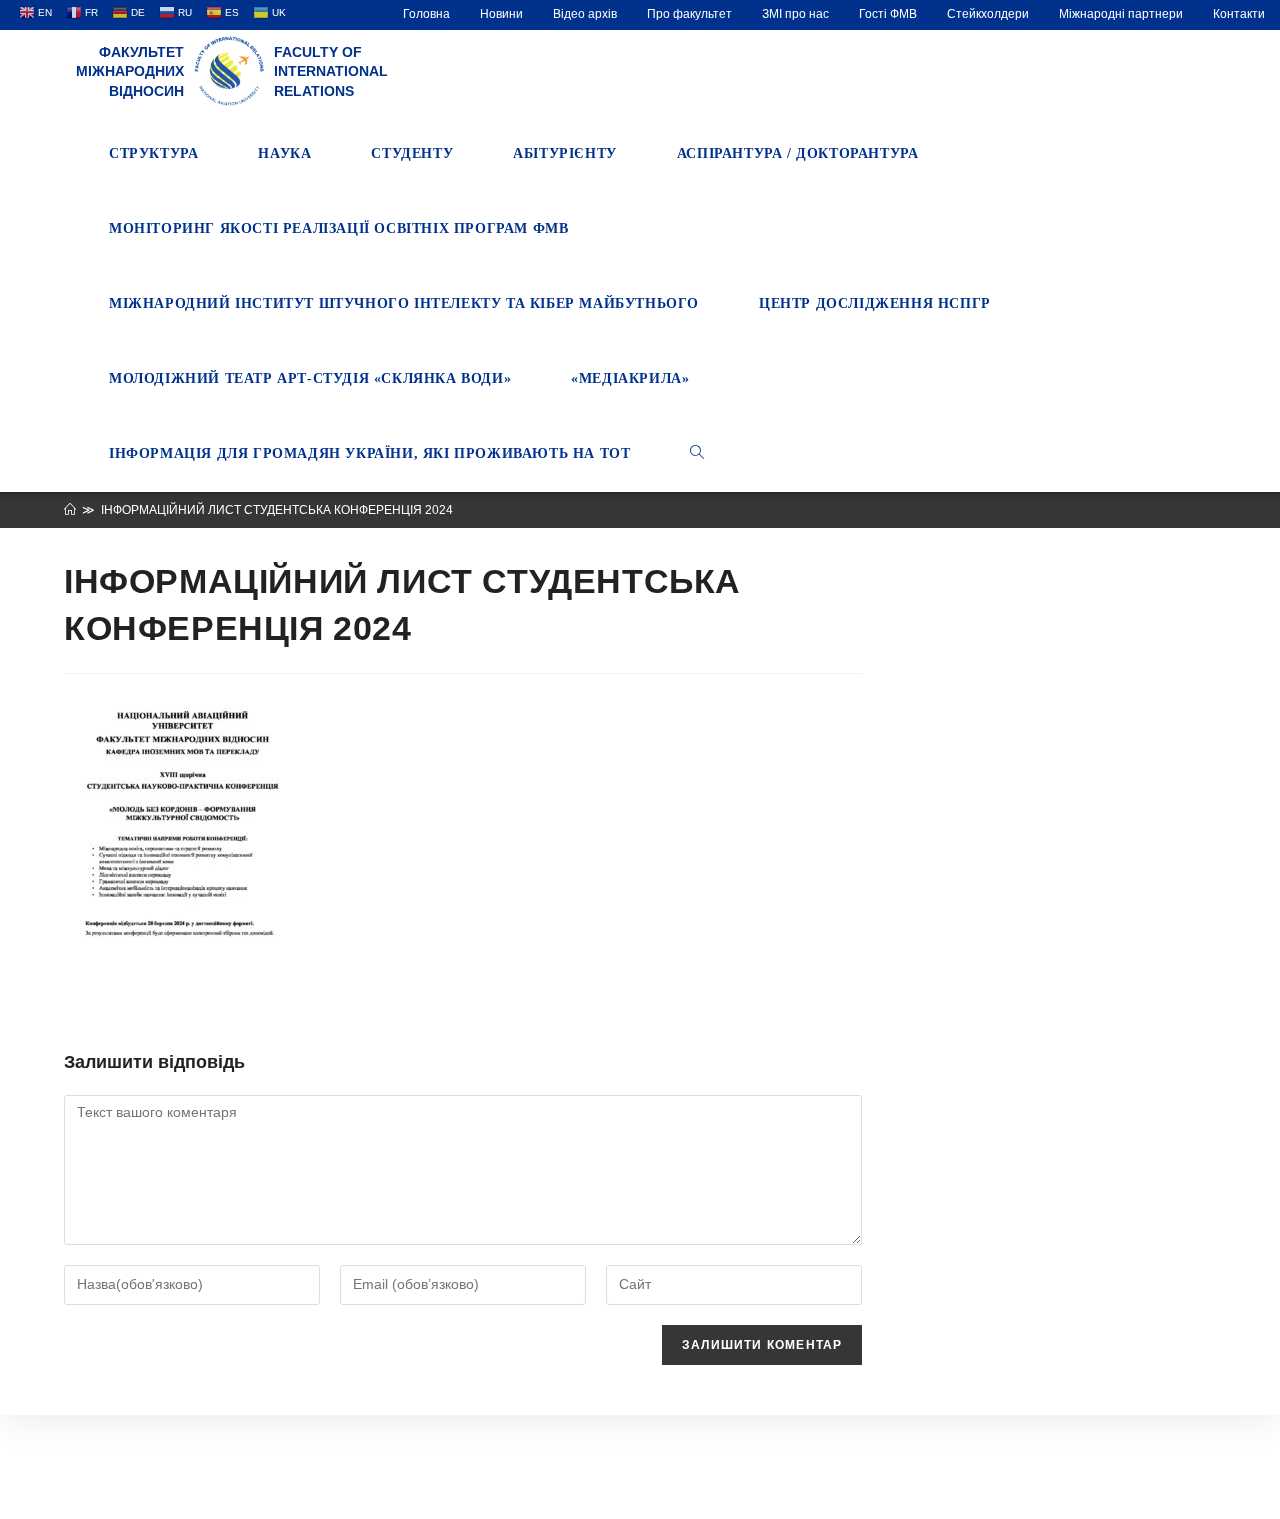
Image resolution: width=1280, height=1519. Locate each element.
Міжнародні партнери (1121, 14)
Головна (426, 14)
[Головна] (70, 510)
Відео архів (585, 14)
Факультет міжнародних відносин (130, 71)
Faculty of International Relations (331, 71)
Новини (501, 14)
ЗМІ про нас (795, 14)
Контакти (1239, 14)
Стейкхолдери (988, 14)
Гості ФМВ (888, 14)
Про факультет (689, 14)
